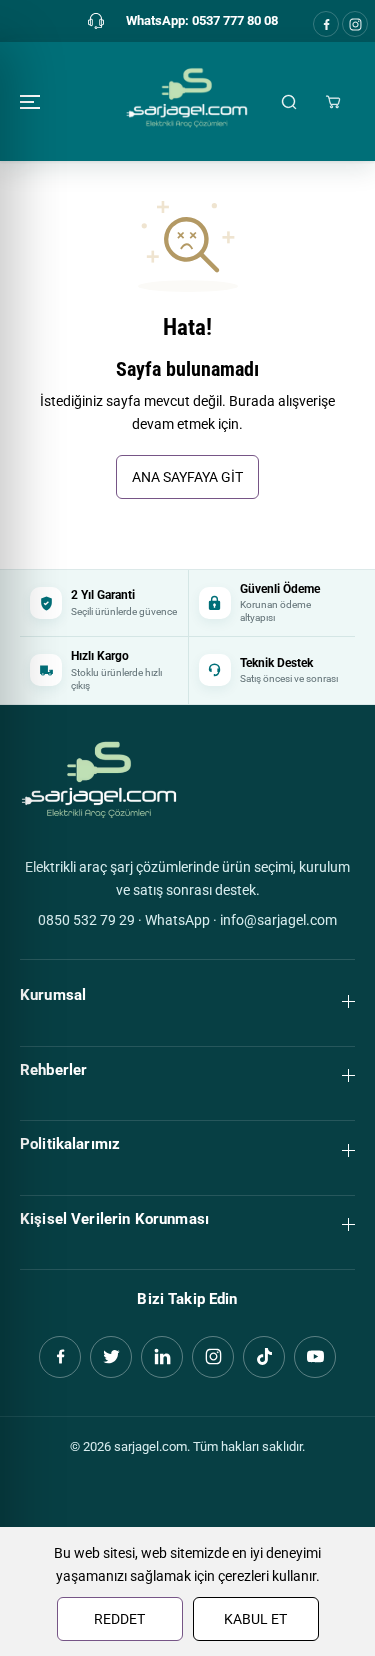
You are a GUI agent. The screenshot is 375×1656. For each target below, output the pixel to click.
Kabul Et (255, 1619)
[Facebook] (326, 24)
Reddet (119, 1619)
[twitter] (111, 1357)
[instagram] (355, 24)
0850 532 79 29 (86, 920)
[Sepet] (333, 102)
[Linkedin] (162, 1357)
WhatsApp (177, 920)
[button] (32, 101)
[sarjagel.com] (187, 101)
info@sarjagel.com (278, 920)
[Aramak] (289, 102)
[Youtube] (315, 1357)
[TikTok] (264, 1357)
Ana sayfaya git (187, 477)
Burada (252, 401)
